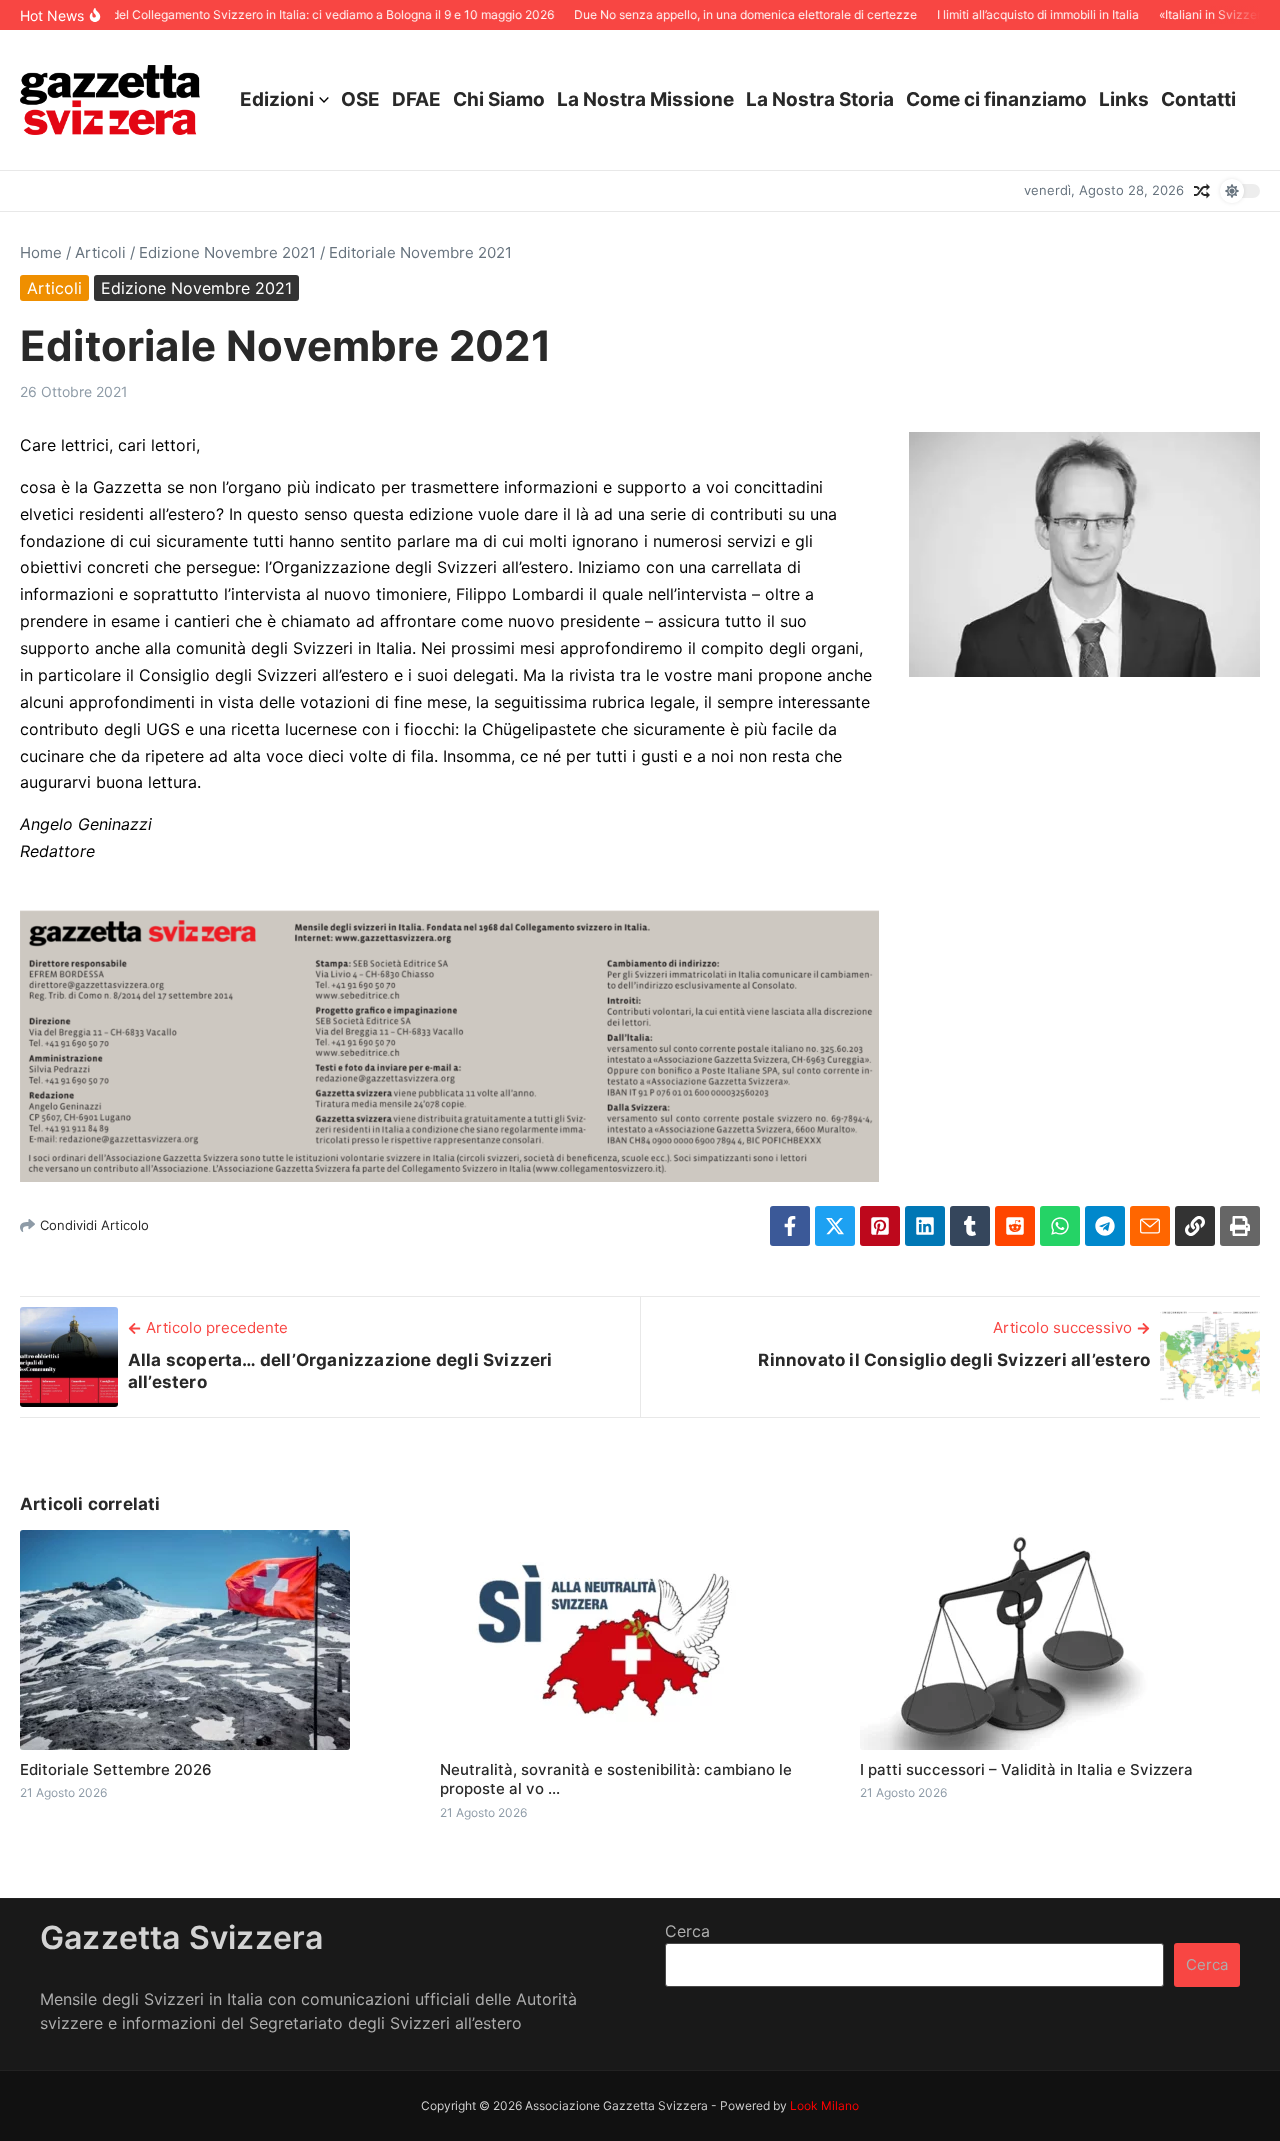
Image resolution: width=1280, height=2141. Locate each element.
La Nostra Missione (645, 99)
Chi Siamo (499, 99)
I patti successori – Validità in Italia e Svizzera (1026, 1769)
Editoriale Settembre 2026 (116, 1769)
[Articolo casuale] (1202, 191)
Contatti (1198, 99)
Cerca (687, 1931)
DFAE (416, 99)
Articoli (100, 252)
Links (1124, 99)
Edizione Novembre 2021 (227, 252)
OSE (360, 99)
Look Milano (824, 2105)
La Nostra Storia (820, 99)
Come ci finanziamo (996, 99)
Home (41, 252)
